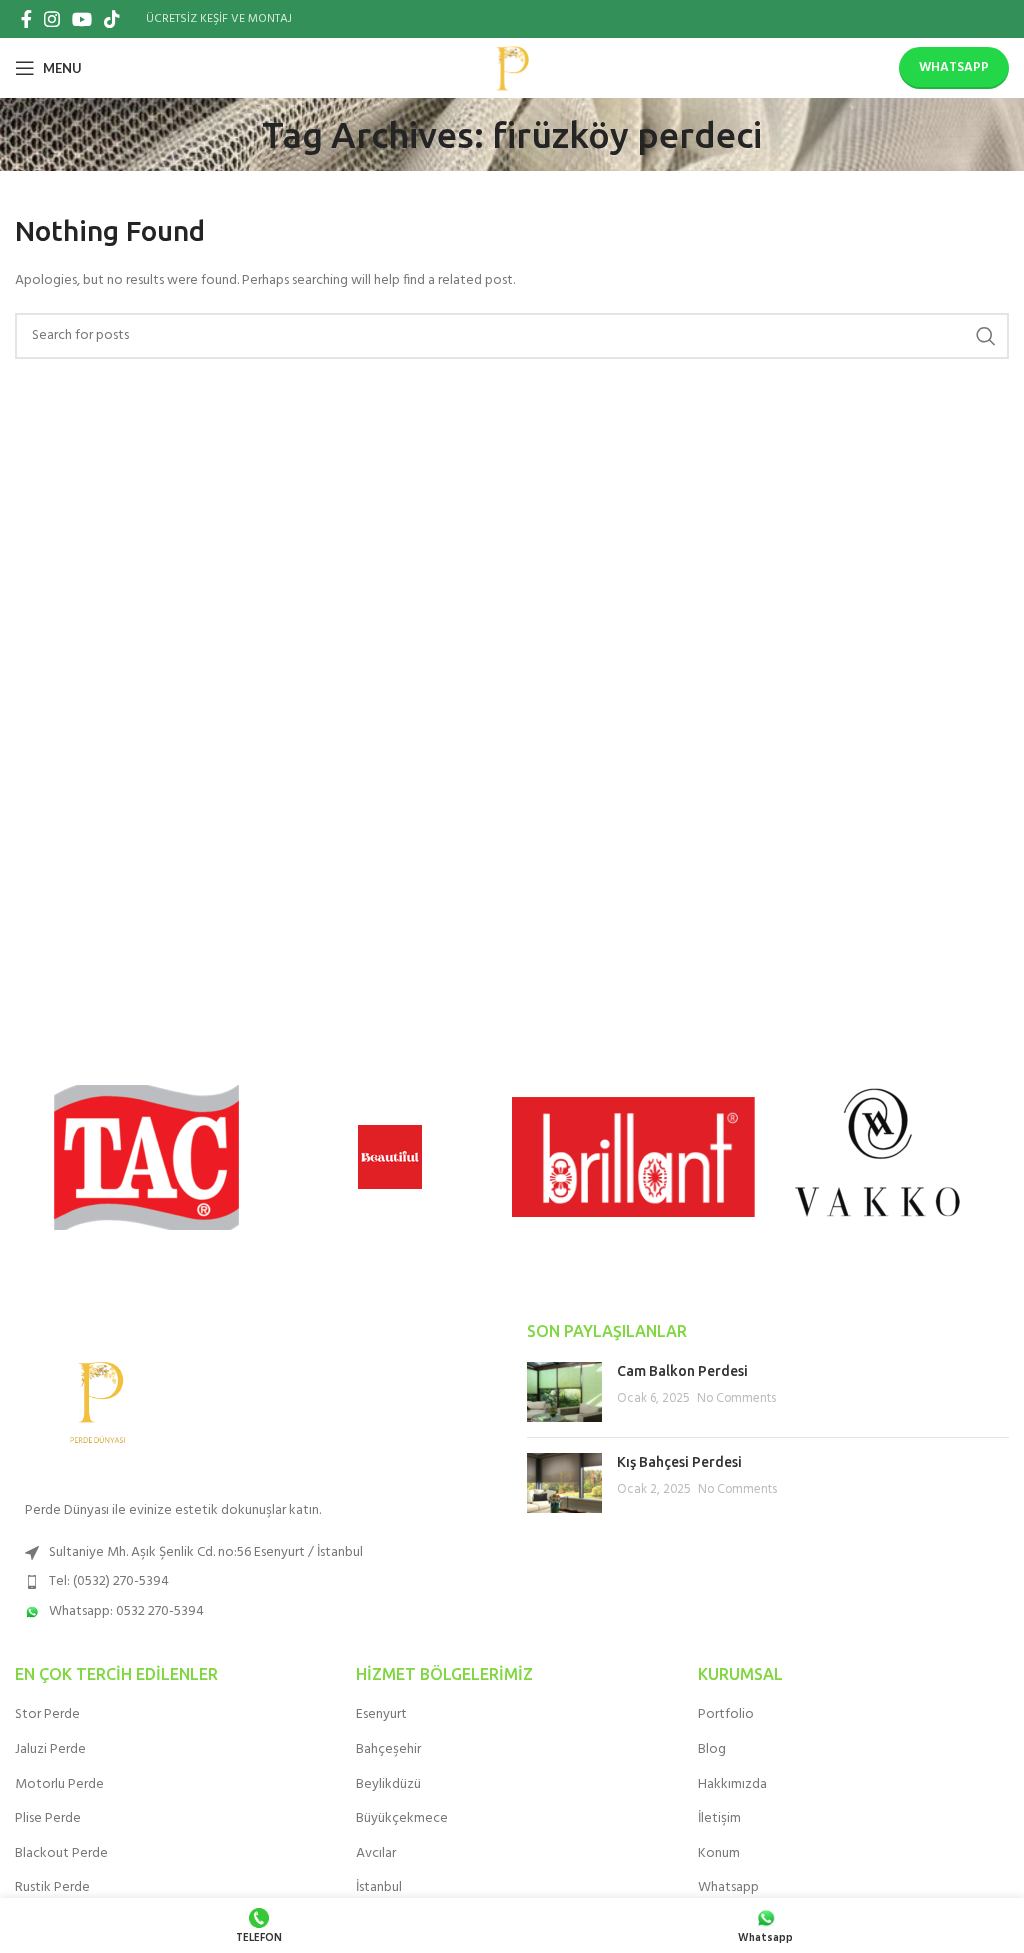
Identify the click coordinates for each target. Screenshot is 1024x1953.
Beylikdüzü (388, 1785)
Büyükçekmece (402, 1819)
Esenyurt (381, 1715)
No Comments (736, 1399)
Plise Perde (48, 1819)
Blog (712, 1750)
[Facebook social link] (26, 19)
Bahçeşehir (388, 1750)
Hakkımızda (732, 1785)
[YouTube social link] (82, 19)
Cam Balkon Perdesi (682, 1371)
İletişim (719, 1819)
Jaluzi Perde (50, 1750)
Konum (719, 1854)
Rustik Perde (52, 1888)
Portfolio (726, 1715)
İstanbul (379, 1888)
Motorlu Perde (59, 1785)
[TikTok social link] (112, 19)
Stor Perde (47, 1715)
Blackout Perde (61, 1854)
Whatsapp (954, 67)
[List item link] (256, 1553)
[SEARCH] (986, 336)
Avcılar (376, 1854)
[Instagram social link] (52, 19)
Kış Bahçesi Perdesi (679, 1462)
